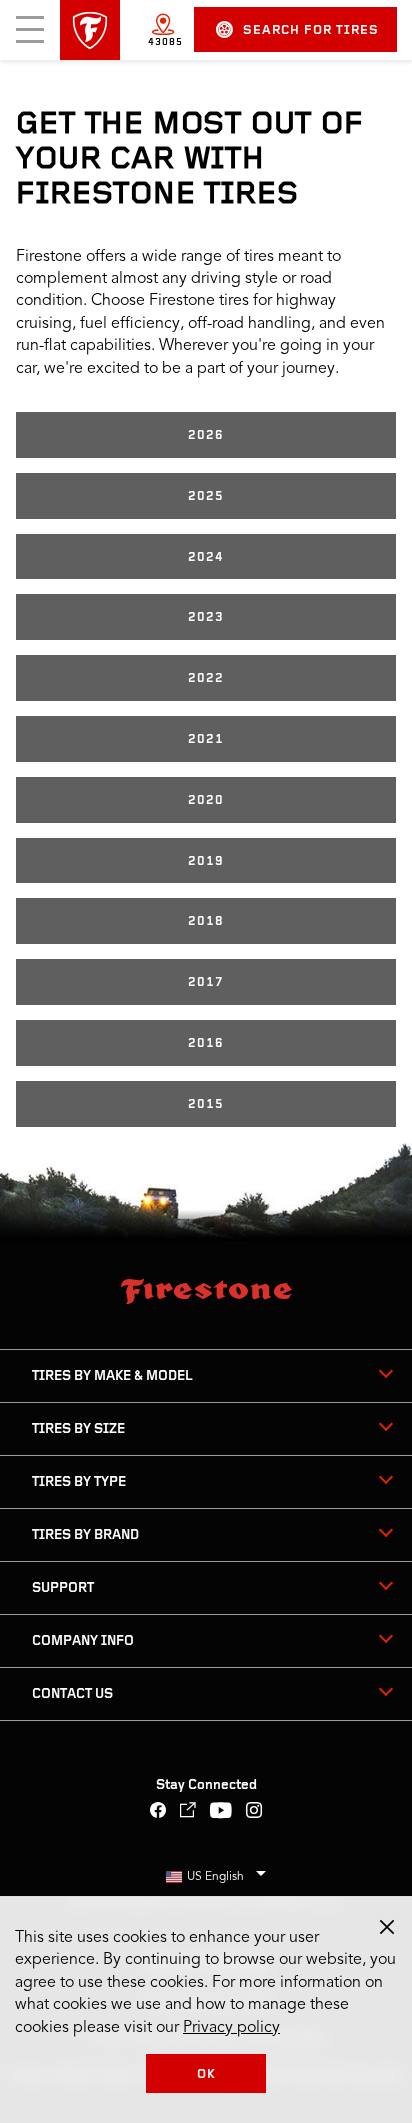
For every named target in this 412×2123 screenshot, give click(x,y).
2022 (206, 678)
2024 (206, 557)
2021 (206, 739)
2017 (206, 982)
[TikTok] (188, 1812)
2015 (206, 1104)
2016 (206, 1043)
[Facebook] (158, 1812)
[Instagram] (254, 1812)
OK (206, 2074)
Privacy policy (231, 2028)
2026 (206, 435)
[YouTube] (221, 1812)
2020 (206, 800)
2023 (206, 617)
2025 (206, 496)
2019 (206, 861)
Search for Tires (311, 30)
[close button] (387, 1927)
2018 (206, 921)
